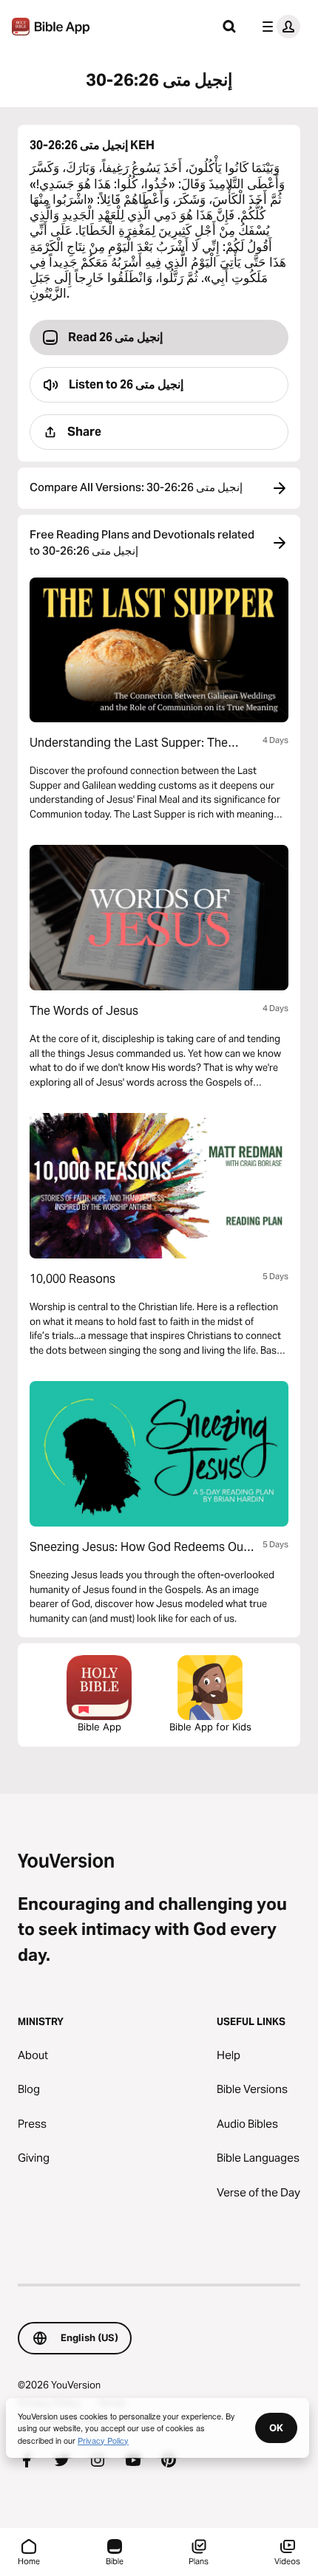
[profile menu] (278, 27)
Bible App (99, 1727)
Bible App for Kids (210, 1727)
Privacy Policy (103, 2440)
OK (276, 2428)
